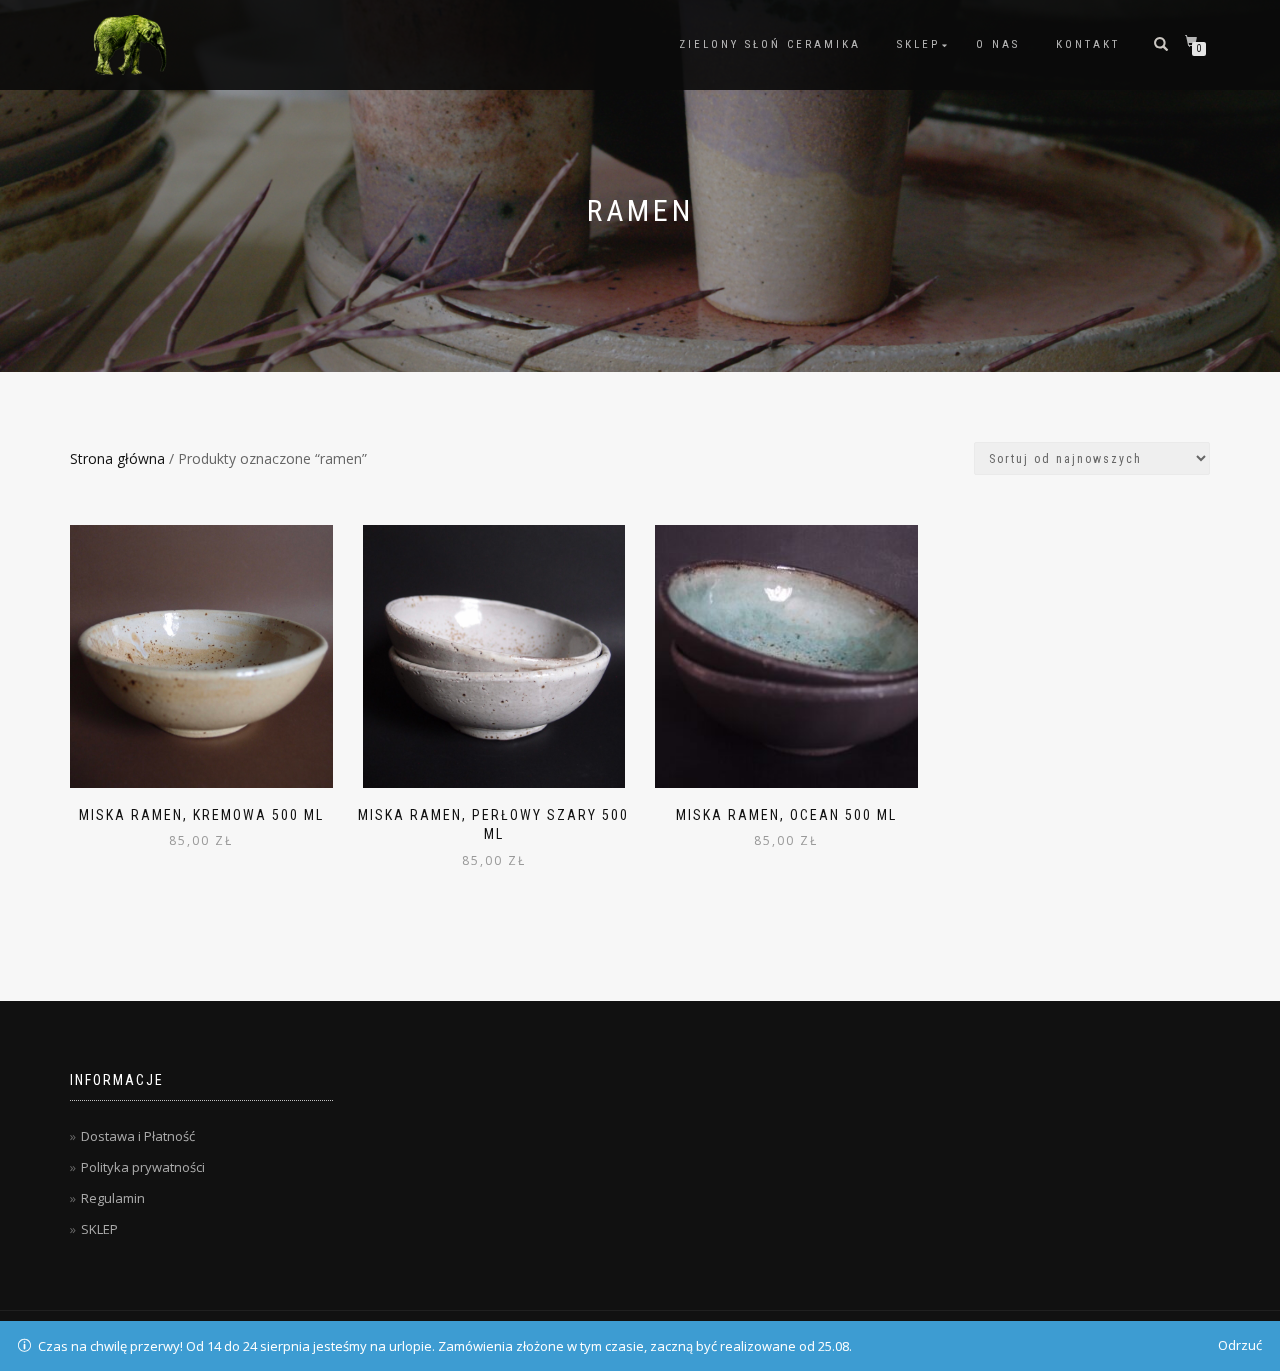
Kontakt (1088, 44)
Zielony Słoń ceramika (770, 44)
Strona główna (117, 458)
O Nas (998, 44)
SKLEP (918, 44)
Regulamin (113, 1198)
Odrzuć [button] (1240, 1345)
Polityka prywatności (143, 1167)
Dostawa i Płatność (138, 1136)
